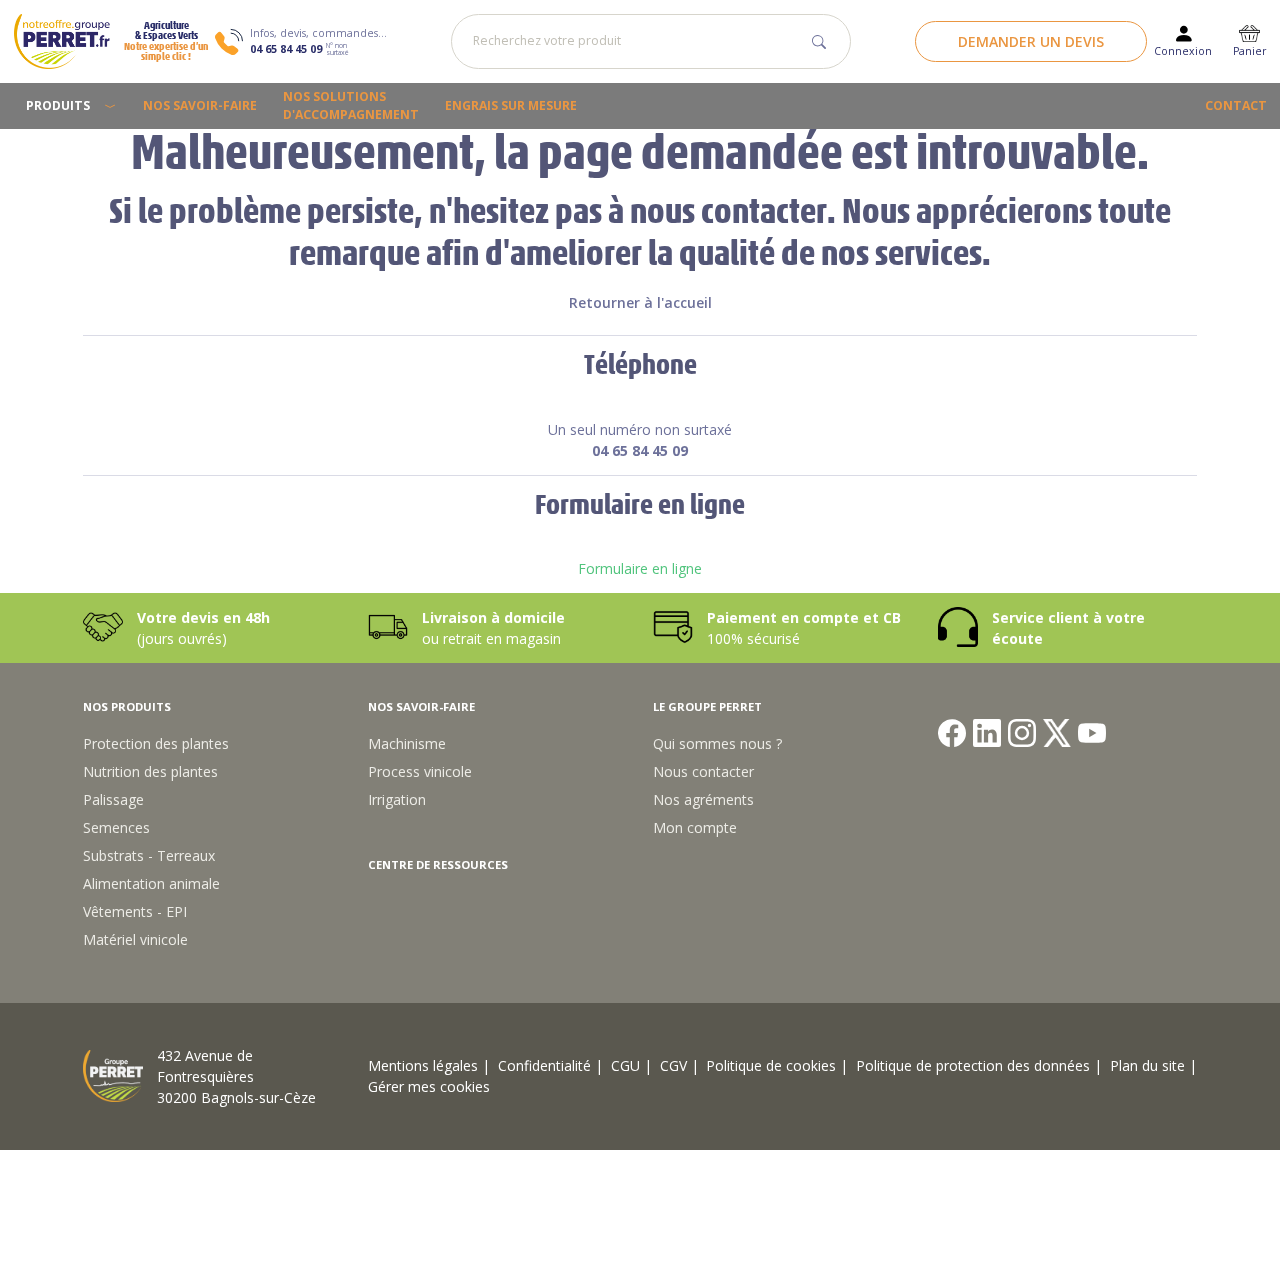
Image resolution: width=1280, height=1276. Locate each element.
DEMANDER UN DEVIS (1031, 41)
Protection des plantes (156, 743)
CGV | (679, 1065)
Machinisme (407, 743)
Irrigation (397, 799)
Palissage (113, 799)
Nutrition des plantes (150, 771)
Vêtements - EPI (135, 911)
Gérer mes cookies (429, 1086)
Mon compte (695, 827)
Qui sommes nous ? (717, 743)
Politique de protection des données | (979, 1065)
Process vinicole (420, 771)
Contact (1236, 105)
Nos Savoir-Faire (200, 105)
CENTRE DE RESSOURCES (438, 864)
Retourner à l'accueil (640, 302)
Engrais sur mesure (511, 105)
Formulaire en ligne (640, 568)
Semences (116, 827)
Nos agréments (703, 799)
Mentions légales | (429, 1065)
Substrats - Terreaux (149, 855)
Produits (58, 105)
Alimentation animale (151, 883)
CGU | (631, 1065)
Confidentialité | (550, 1065)
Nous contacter (703, 771)
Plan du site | (1153, 1065)
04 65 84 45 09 (286, 49)
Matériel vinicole (135, 939)
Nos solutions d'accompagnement (351, 105)
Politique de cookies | (777, 1065)
